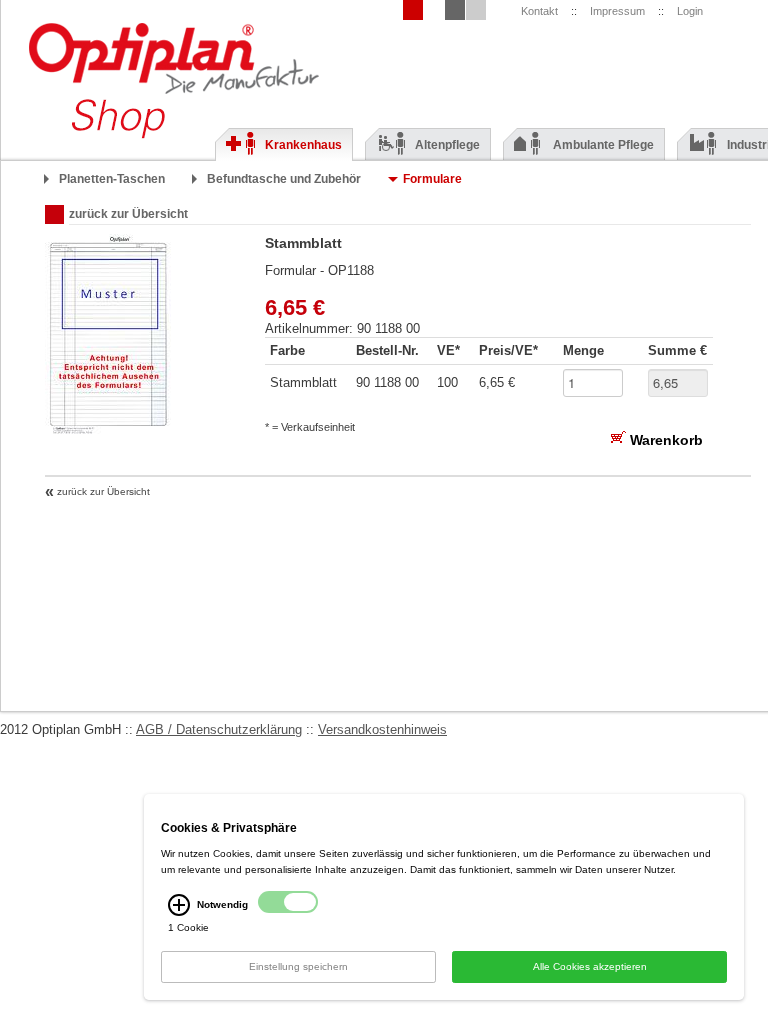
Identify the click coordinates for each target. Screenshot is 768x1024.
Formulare (432, 179)
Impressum (617, 11)
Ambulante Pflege (603, 145)
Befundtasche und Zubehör (284, 179)
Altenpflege (447, 145)
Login (690, 11)
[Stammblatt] (108, 429)
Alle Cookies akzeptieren (590, 966)
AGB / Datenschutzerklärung (219, 729)
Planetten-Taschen (112, 179)
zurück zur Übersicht (128, 214)
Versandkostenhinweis (382, 729)
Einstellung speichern (298, 966)
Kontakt (539, 11)
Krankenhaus (303, 145)
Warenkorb (664, 440)
